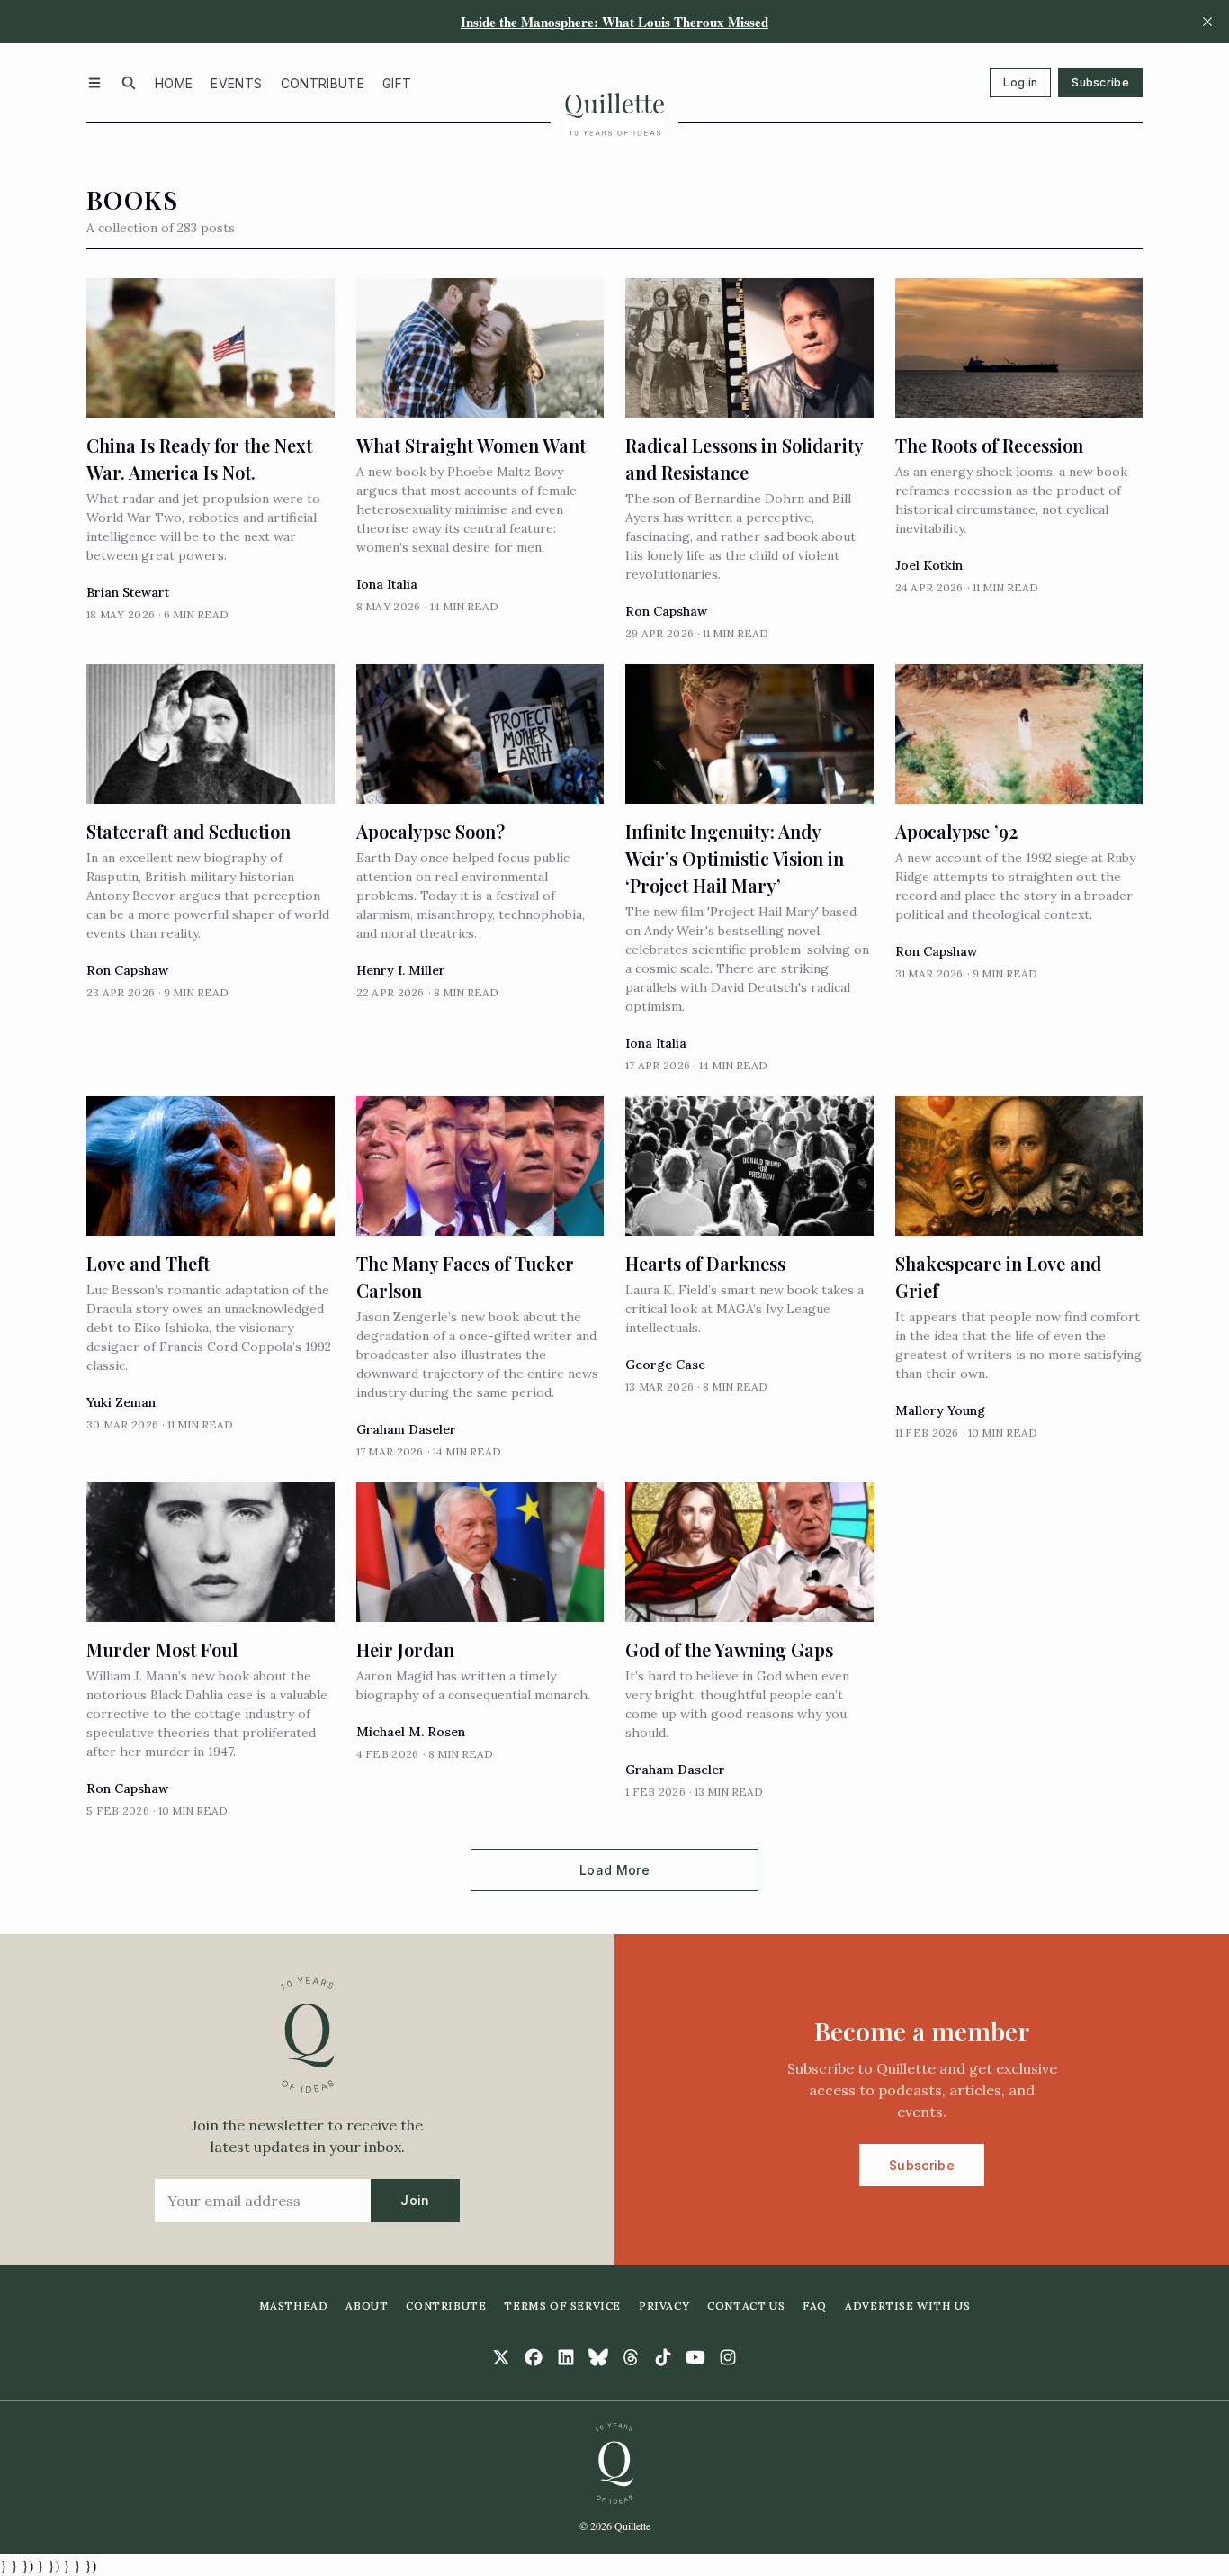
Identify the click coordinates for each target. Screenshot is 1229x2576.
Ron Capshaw (666, 611)
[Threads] (631, 2357)
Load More (614, 1870)
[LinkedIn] (566, 2357)
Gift (397, 83)
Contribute (323, 83)
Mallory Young (940, 1410)
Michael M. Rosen (411, 1732)
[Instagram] (728, 2357)
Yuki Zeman (121, 1402)
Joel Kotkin (929, 565)
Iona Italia (387, 584)
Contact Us (746, 2306)
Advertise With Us (907, 2306)
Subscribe (1100, 82)
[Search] (129, 83)
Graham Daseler (406, 1429)
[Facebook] (534, 2357)
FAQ (815, 2306)
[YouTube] (695, 2357)
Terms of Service (562, 2306)
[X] (501, 2357)
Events (236, 83)
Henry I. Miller (401, 970)
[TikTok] (663, 2357)
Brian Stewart (128, 592)
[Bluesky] (598, 2357)
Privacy (664, 2306)
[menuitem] (174, 83)
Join (415, 2200)
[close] (1207, 22)
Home (174, 83)
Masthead (294, 2306)
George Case (665, 1365)
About (367, 2306)
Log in (1020, 82)
